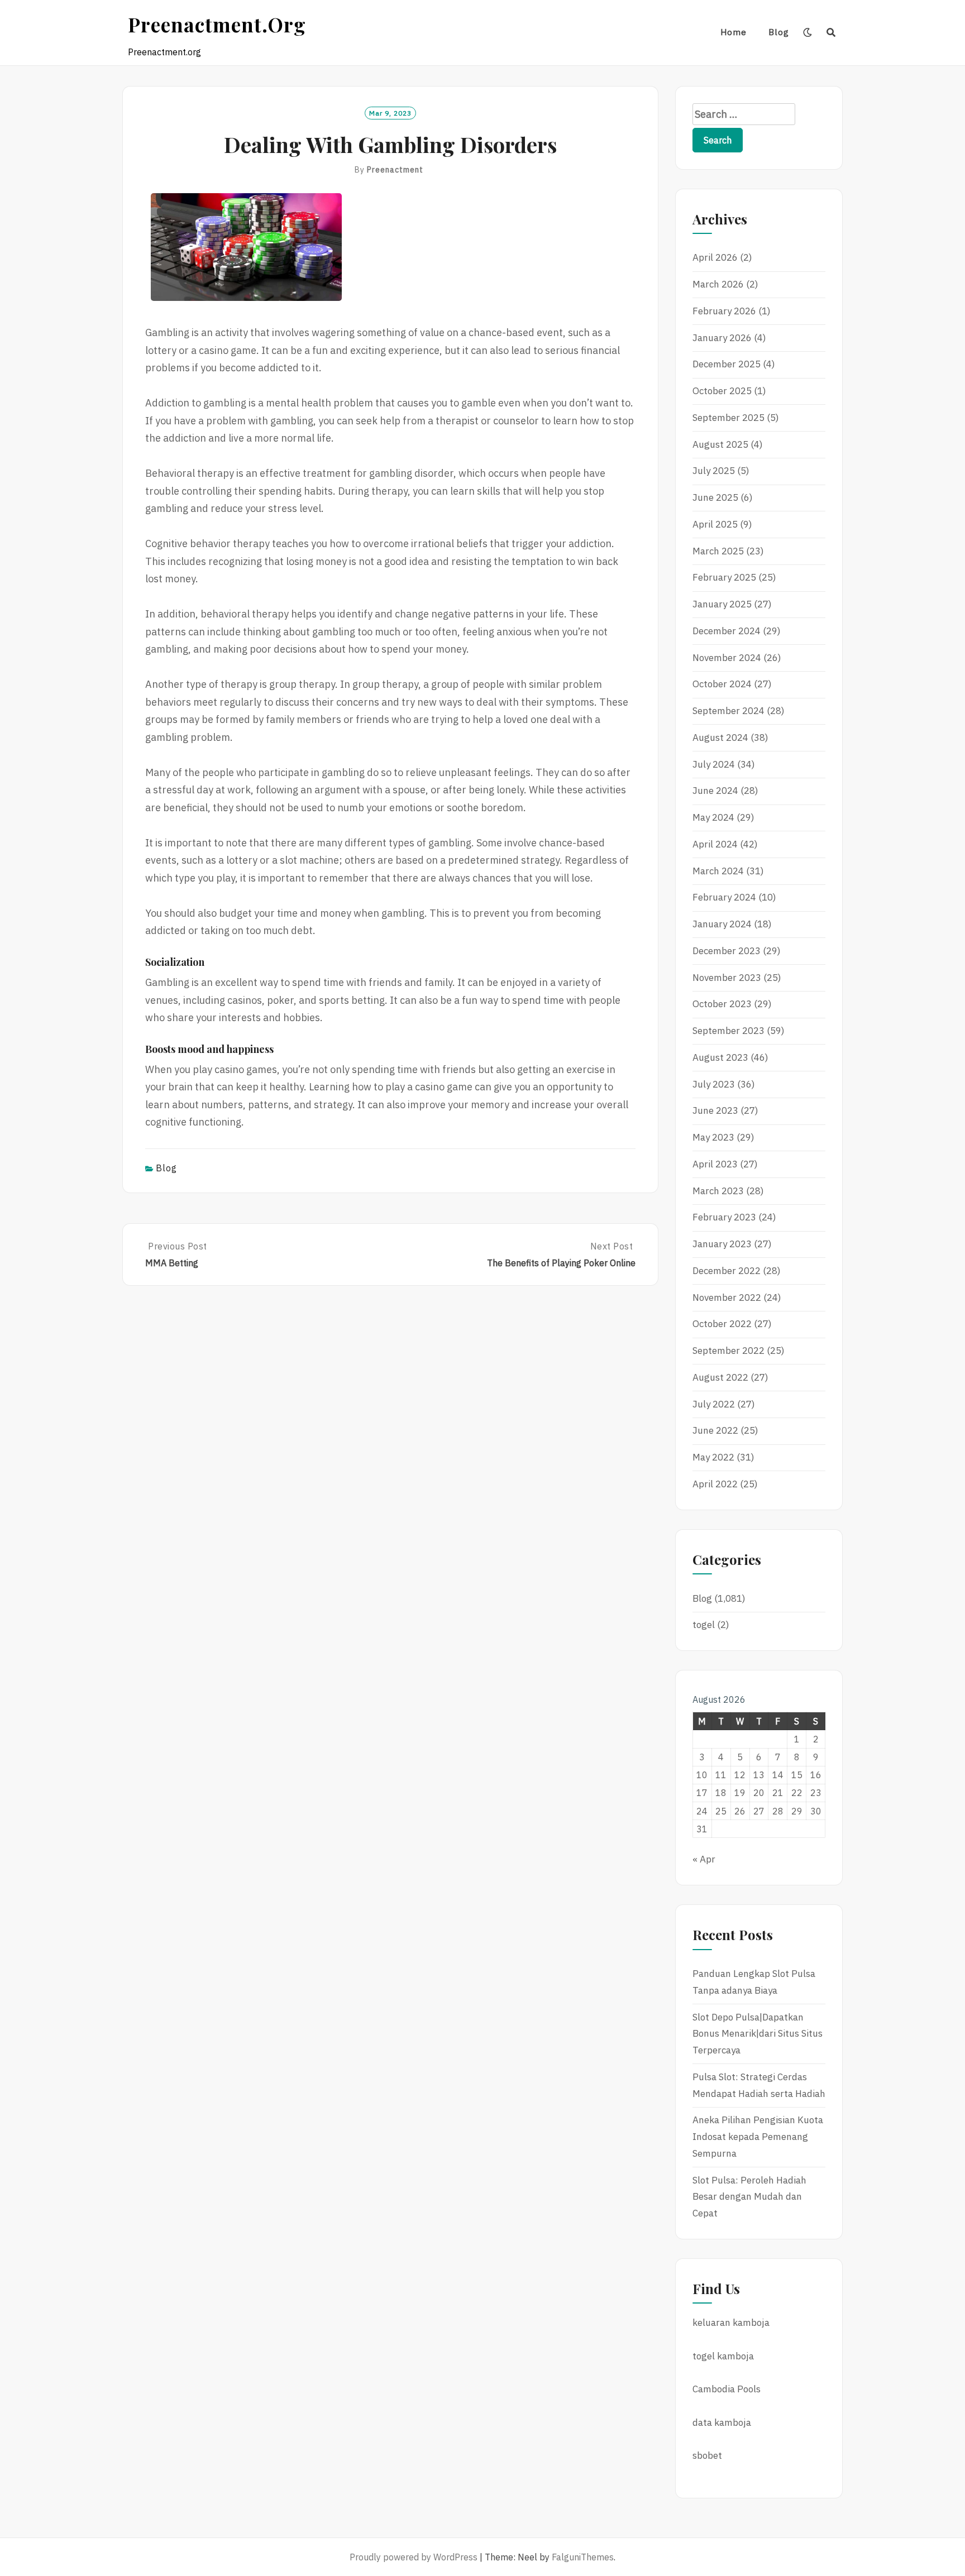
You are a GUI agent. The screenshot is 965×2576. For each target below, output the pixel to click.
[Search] (831, 32)
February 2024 (724, 897)
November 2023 (727, 978)
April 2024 (715, 844)
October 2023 (722, 1004)
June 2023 (715, 1110)
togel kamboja (723, 2356)
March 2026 (718, 284)
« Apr (704, 1859)
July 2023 (714, 1084)
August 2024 (720, 738)
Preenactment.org (217, 24)
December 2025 (727, 364)
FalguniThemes (583, 2557)
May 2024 (713, 817)
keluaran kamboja (731, 2323)
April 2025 (715, 524)
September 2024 (728, 711)
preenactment (395, 170)
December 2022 (727, 1271)
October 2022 (722, 1324)
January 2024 (722, 924)
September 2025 (728, 418)
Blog (779, 32)
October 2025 (722, 391)
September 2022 (728, 1351)
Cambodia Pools (727, 2389)
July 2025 (714, 471)
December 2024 (727, 631)
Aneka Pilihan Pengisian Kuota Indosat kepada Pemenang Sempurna (758, 2137)
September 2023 (728, 1031)
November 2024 (727, 658)
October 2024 (722, 684)
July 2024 (714, 764)
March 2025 (718, 551)
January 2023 (722, 1244)
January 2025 (722, 604)
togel (704, 1625)
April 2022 (715, 1484)
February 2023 (724, 1217)
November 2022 (727, 1297)
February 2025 (724, 577)
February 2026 (724, 311)
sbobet (707, 2455)
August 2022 (720, 1377)
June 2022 (715, 1430)
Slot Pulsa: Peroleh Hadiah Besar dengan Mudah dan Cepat (749, 2197)
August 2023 (720, 1057)
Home (734, 32)
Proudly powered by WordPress (414, 2557)
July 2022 (714, 1404)
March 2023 (718, 1191)
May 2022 (713, 1457)
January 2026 (722, 338)
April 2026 (715, 257)
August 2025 (720, 444)
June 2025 (715, 497)
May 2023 (713, 1137)
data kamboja (722, 2422)
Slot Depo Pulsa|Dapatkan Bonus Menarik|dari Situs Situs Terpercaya (758, 2034)
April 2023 (715, 1164)
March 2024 (718, 871)
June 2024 (715, 791)
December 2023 (727, 951)
